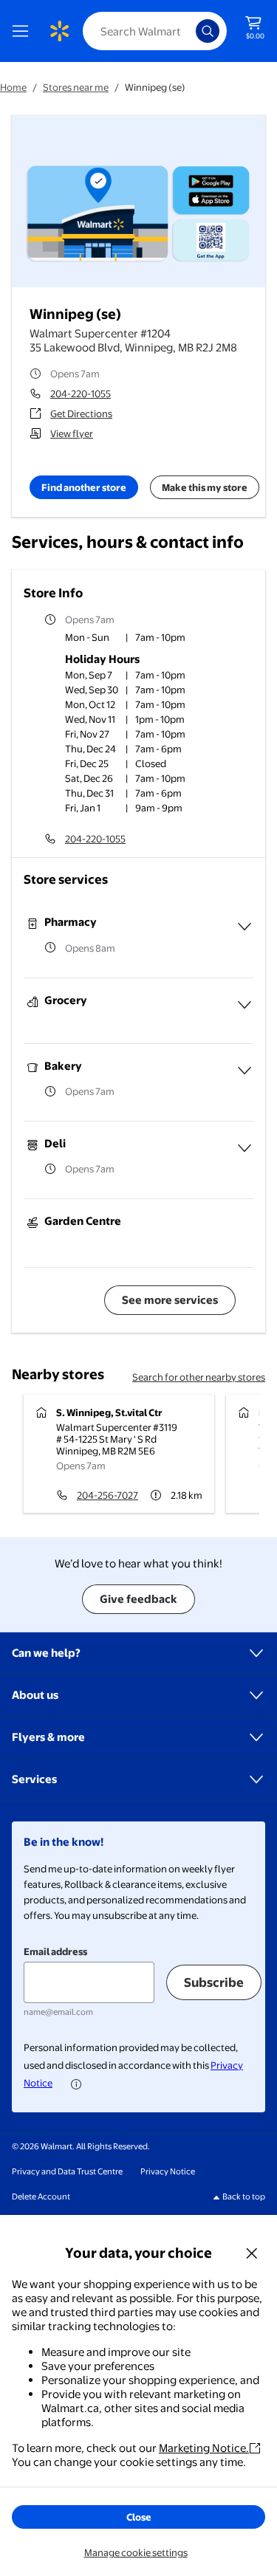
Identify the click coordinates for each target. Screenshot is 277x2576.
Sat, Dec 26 (89, 778)
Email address (55, 1951)
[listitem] (159, 639)
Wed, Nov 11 (90, 719)
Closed (151, 763)
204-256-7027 (107, 1495)
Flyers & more (48, 1737)
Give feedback (138, 1599)
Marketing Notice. (204, 2448)
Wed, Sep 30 (92, 690)
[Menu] (24, 31)
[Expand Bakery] (244, 1071)
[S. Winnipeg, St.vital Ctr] (119, 1454)
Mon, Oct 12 (90, 704)
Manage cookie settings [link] (136, 2552)
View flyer (72, 433)
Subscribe (214, 1982)
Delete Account (41, 2197)
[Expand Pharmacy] (244, 927)
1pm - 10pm (160, 719)
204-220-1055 (81, 394)
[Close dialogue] (252, 2253)
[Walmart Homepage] (59, 31)
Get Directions (81, 413)
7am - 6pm (158, 749)
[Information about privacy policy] (76, 2084)
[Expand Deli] (244, 1148)
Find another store (84, 487)
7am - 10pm (160, 675)
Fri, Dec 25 (87, 763)
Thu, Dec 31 (89, 793)
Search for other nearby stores (199, 1377)
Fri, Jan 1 (83, 808)
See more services (170, 1300)
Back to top (244, 2197)
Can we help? (46, 1653)
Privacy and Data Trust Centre (67, 2171)
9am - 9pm (159, 808)
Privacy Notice (168, 2171)
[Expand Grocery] (244, 1005)
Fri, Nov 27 (87, 734)
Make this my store (205, 487)
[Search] (208, 31)
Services (34, 1779)
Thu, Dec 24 (90, 749)
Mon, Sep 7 (89, 675)
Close (139, 2517)
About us (35, 1695)
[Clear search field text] (188, 31)
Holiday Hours (102, 659)
